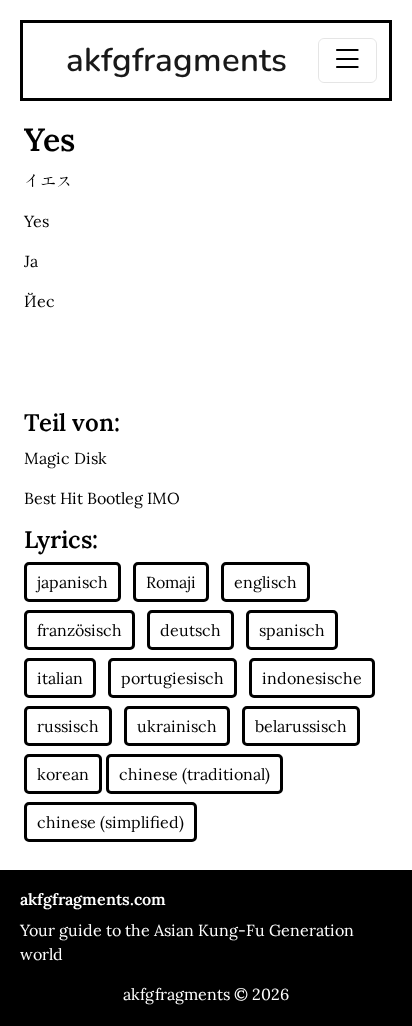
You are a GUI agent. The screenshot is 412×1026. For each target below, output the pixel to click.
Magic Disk (65, 458)
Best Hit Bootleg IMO (102, 498)
